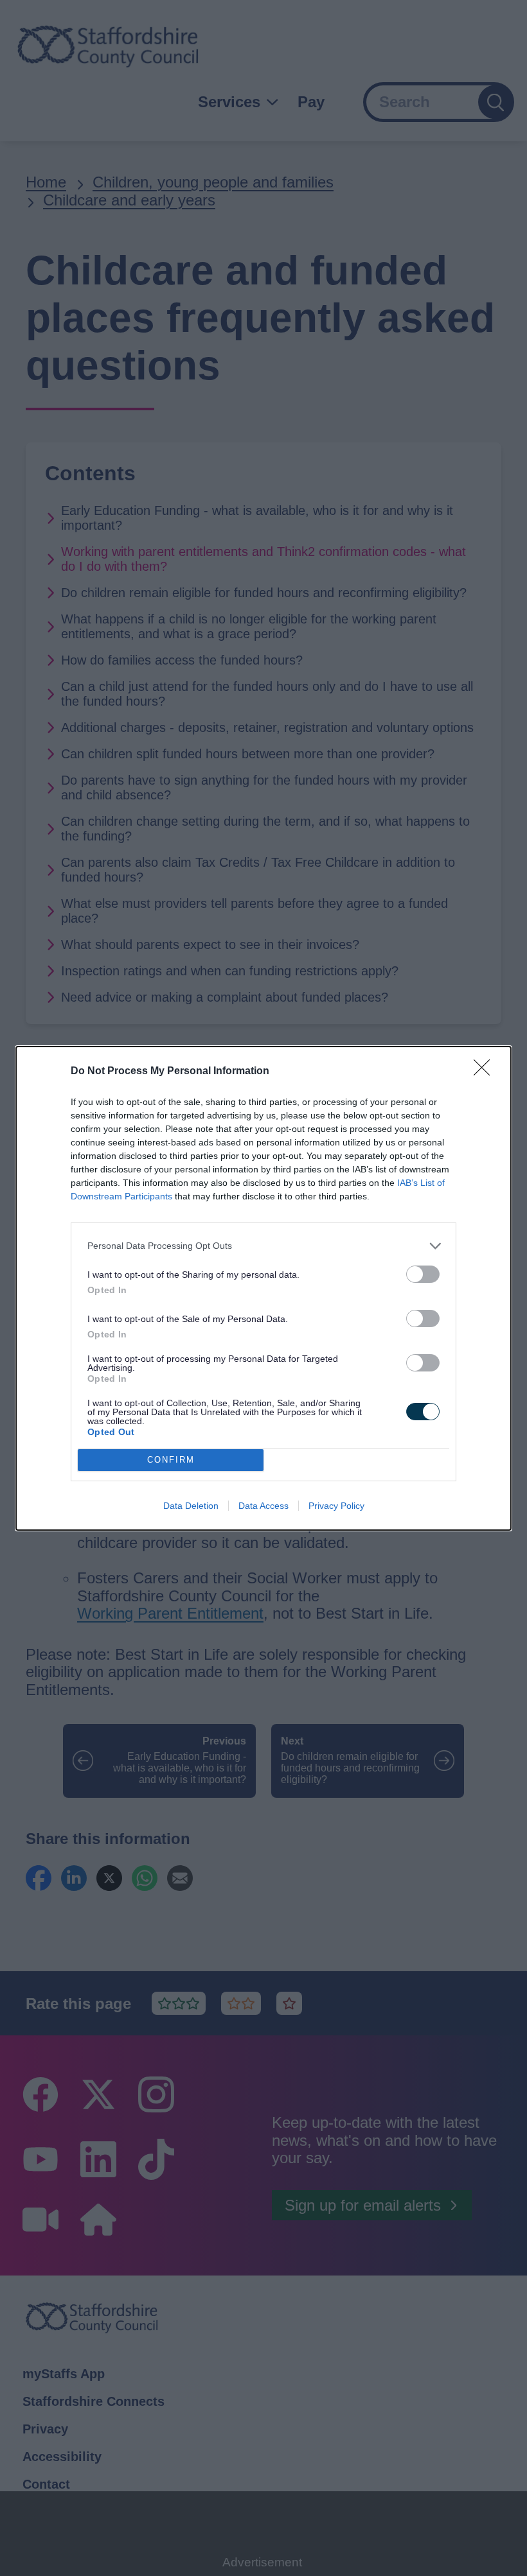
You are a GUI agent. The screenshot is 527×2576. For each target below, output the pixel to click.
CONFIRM (171, 1460)
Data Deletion (191, 1506)
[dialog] (263, 1288)
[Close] (486, 1072)
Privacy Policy (336, 1506)
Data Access (263, 1506)
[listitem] (263, 1246)
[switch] (423, 1274)
